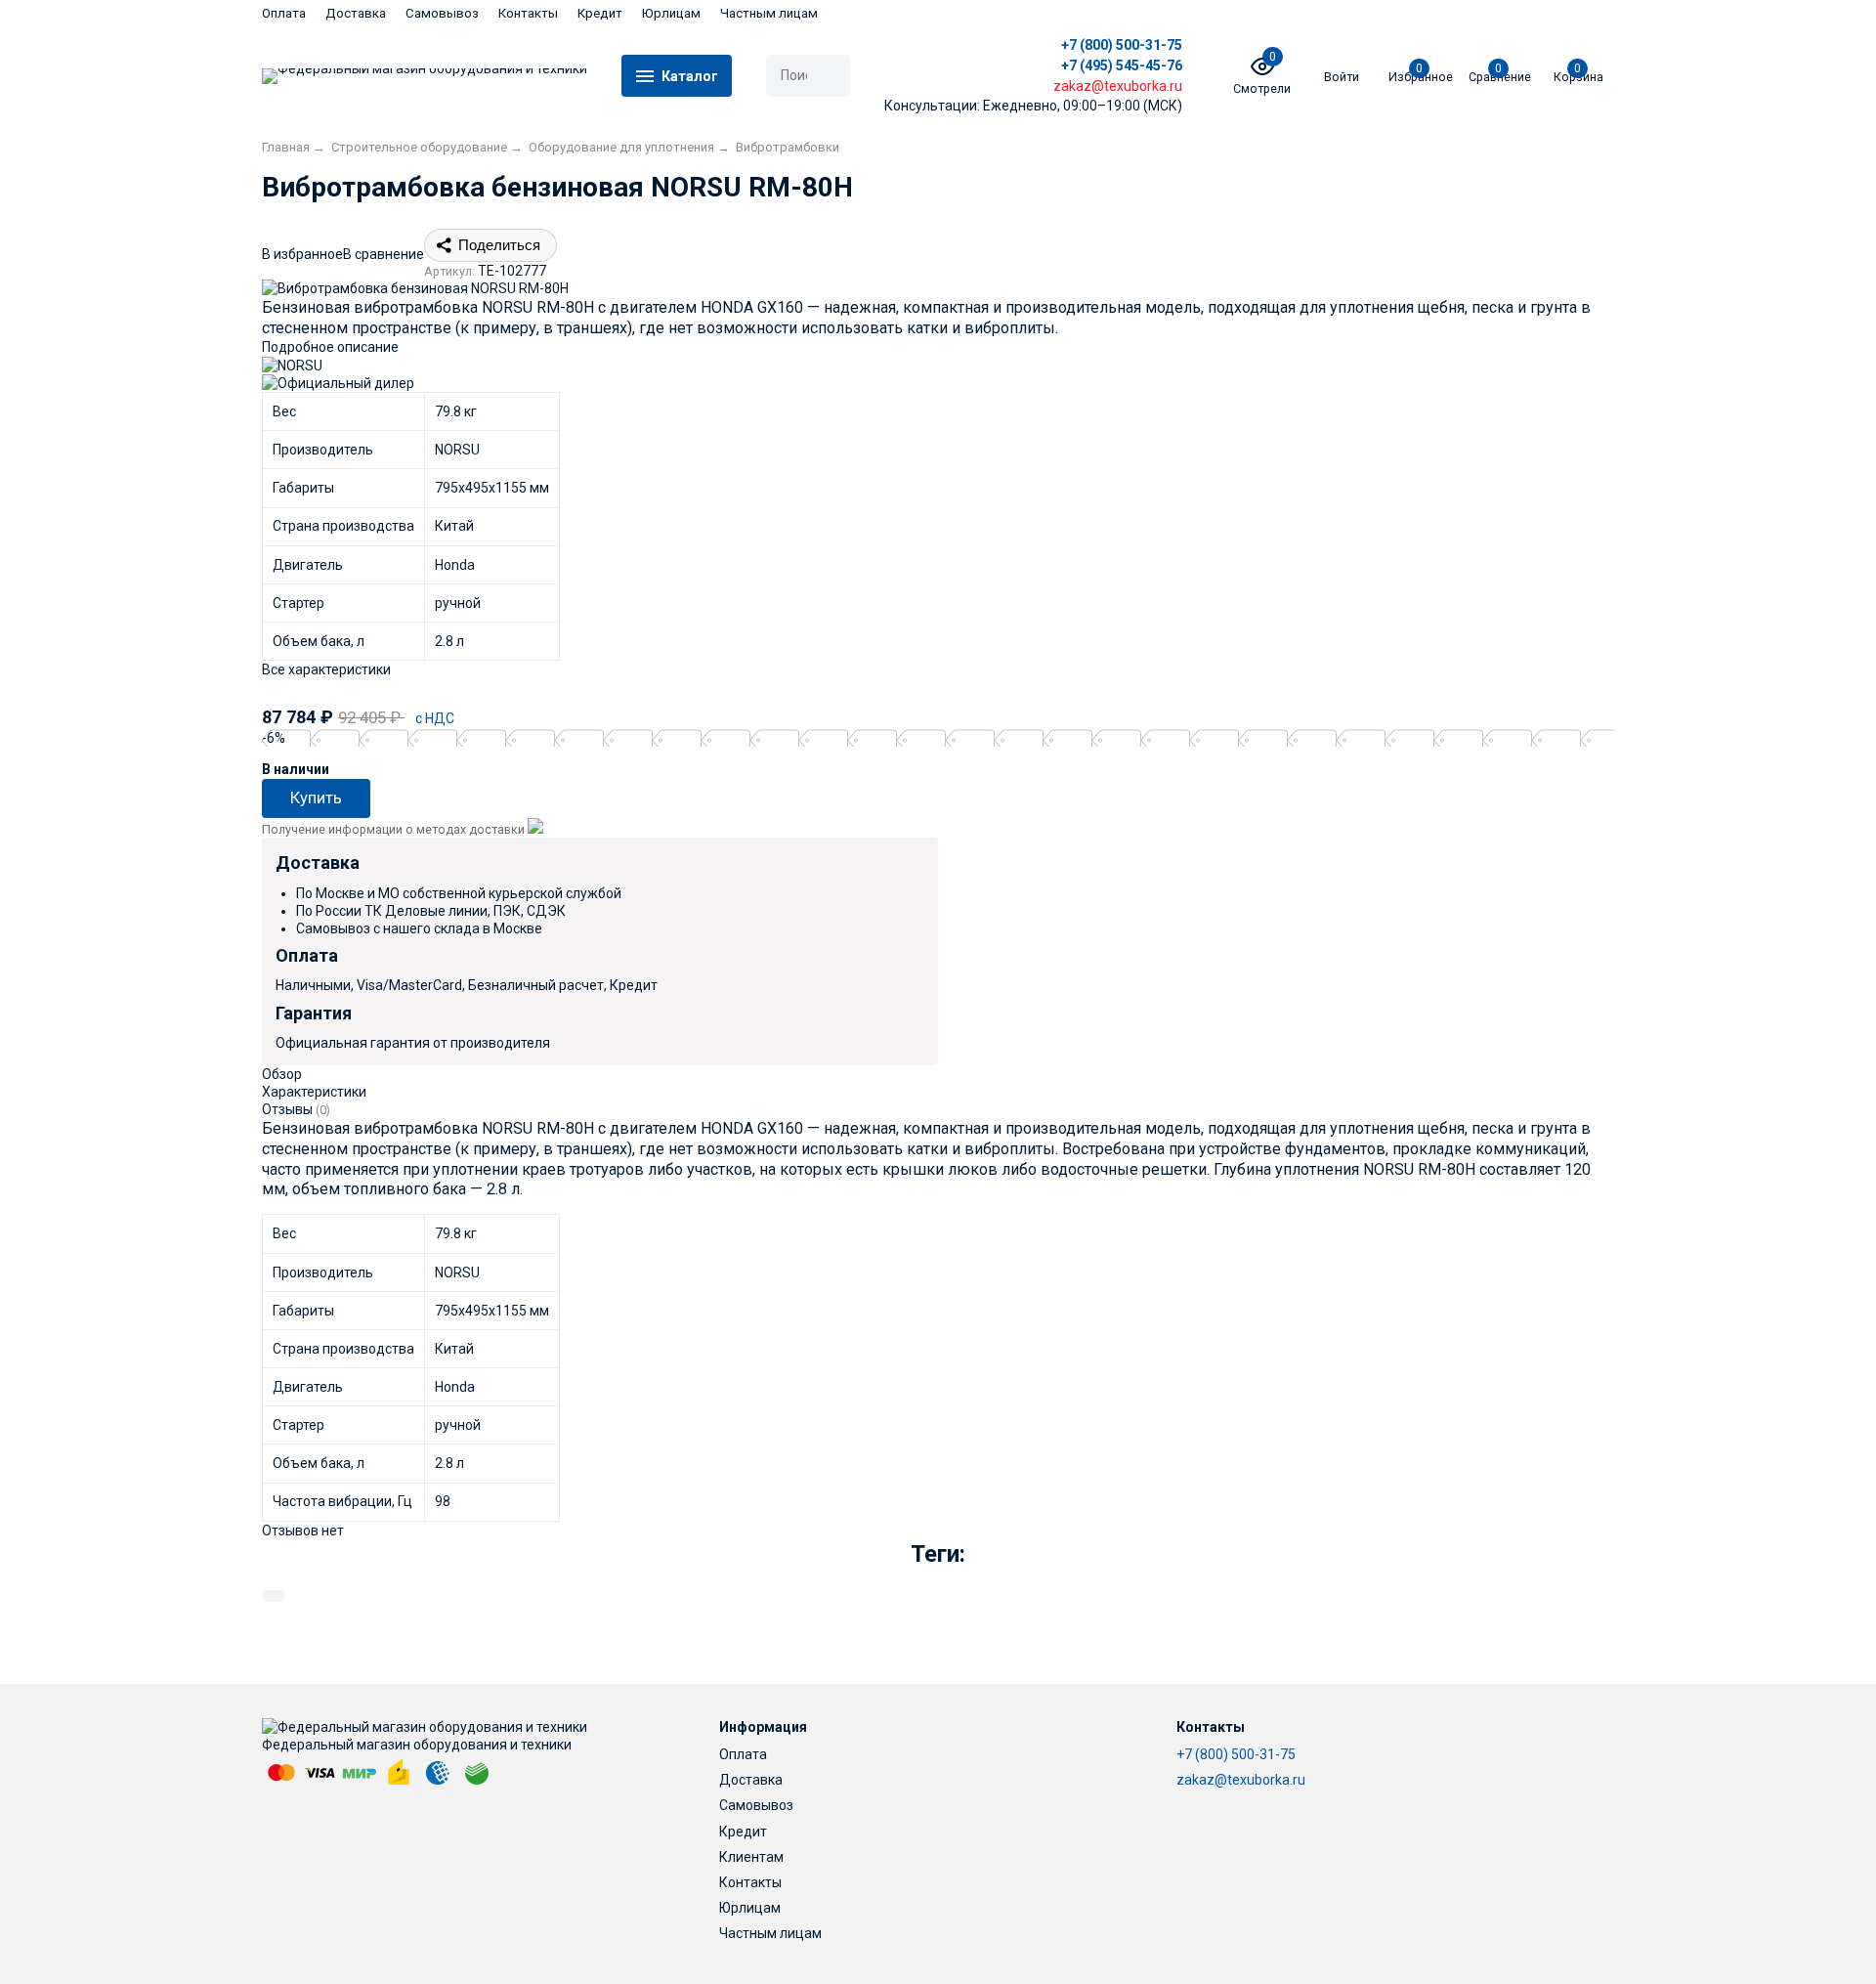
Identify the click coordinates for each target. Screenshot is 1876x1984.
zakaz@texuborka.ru (1241, 1780)
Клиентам (751, 1857)
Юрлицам (671, 13)
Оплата (284, 13)
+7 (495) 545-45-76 (1122, 65)
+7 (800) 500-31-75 (1122, 45)
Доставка (356, 13)
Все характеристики (326, 669)
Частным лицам (769, 13)
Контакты (528, 13)
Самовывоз (442, 13)
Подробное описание (330, 347)
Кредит (600, 13)
